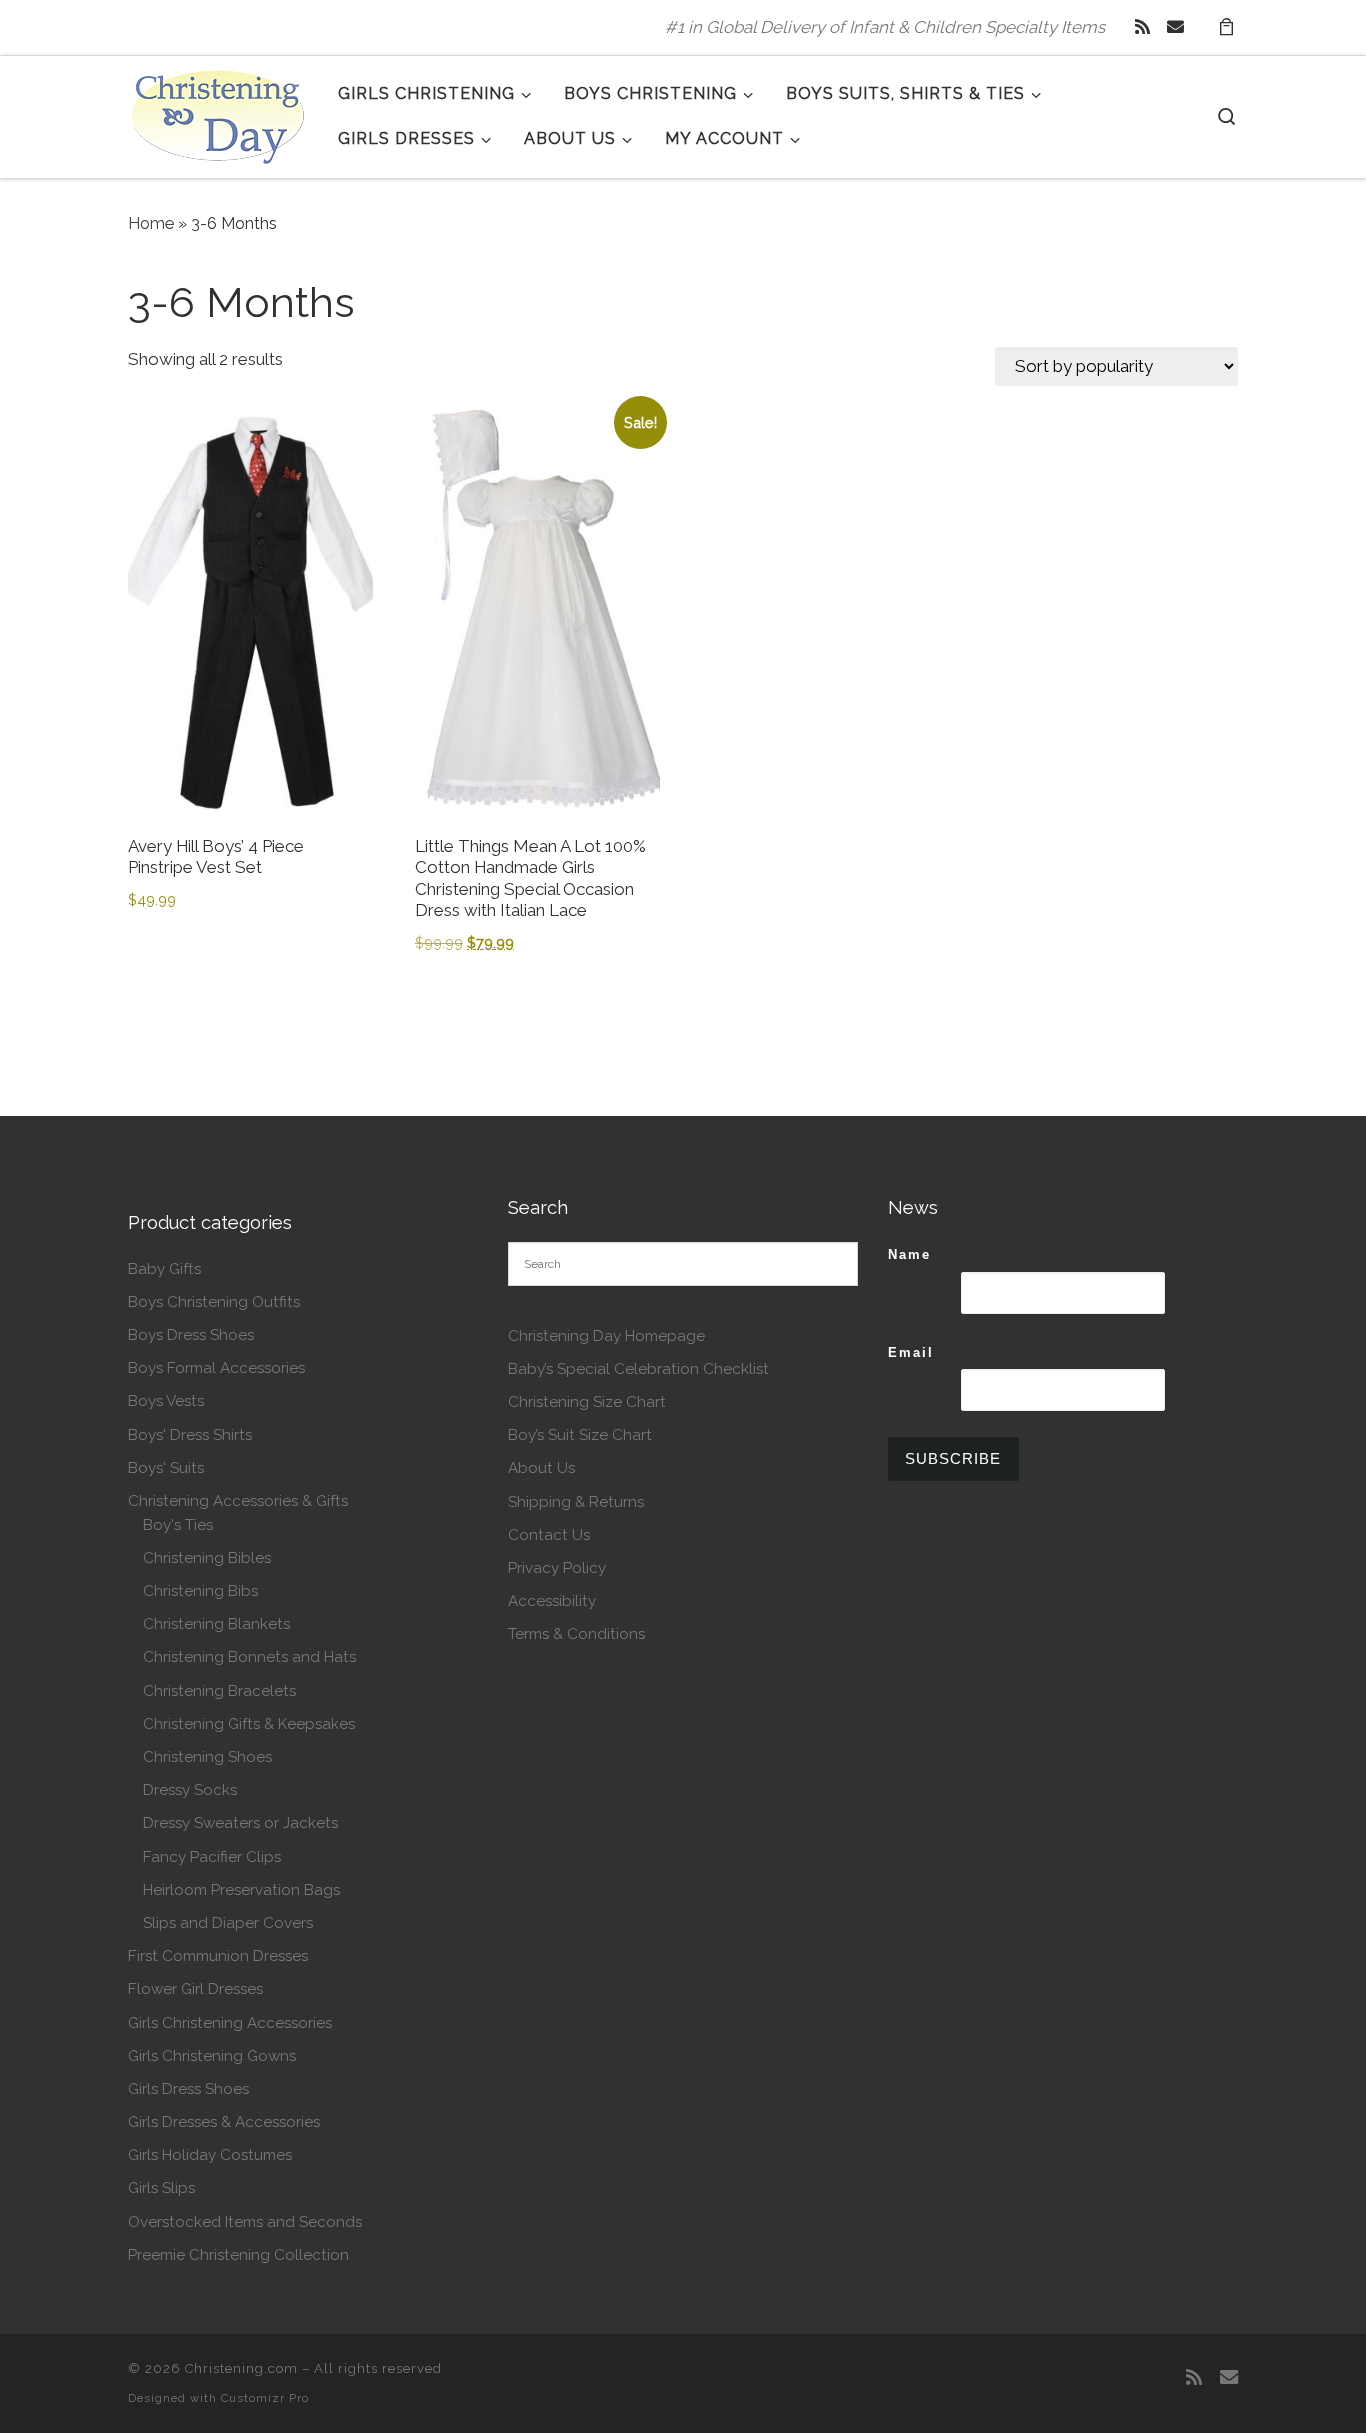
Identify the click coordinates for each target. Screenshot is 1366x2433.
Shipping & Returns (576, 1502)
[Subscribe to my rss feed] (1142, 27)
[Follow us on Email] (1175, 27)
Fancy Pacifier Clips (212, 1857)
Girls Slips (161, 2188)
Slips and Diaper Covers (228, 1923)
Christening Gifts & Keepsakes (249, 1724)
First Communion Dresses (218, 1956)
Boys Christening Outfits (214, 1302)
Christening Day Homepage (606, 1336)
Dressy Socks (190, 1790)
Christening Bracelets (219, 1691)
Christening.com (241, 2368)
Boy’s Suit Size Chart (580, 1435)
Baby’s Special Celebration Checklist (638, 1369)
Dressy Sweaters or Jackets (240, 1823)
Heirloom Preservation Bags (241, 1890)
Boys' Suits (166, 1468)
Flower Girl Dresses (195, 1989)
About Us (541, 1468)
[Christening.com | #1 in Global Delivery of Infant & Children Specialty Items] (218, 113)
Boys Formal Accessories (216, 1368)
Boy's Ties (178, 1525)
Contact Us (549, 1535)
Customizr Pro (265, 2398)
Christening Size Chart (587, 1402)
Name (909, 1254)
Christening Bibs (200, 1591)
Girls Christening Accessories (230, 2023)
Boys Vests (166, 1401)
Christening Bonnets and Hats (249, 1657)
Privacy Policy (557, 1568)
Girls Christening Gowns (212, 2056)
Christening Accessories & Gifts (238, 1501)
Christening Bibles (207, 1558)
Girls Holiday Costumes (210, 2155)
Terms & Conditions (576, 1634)
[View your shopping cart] (1226, 27)
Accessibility (552, 1601)
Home (151, 223)
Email (911, 1352)
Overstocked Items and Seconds (245, 2222)
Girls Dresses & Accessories (224, 2122)
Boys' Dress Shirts (190, 1435)
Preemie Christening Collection (238, 2255)
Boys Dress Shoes (191, 1335)
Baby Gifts (164, 1269)
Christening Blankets (216, 1624)
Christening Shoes (207, 1757)
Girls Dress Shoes (188, 2089)
